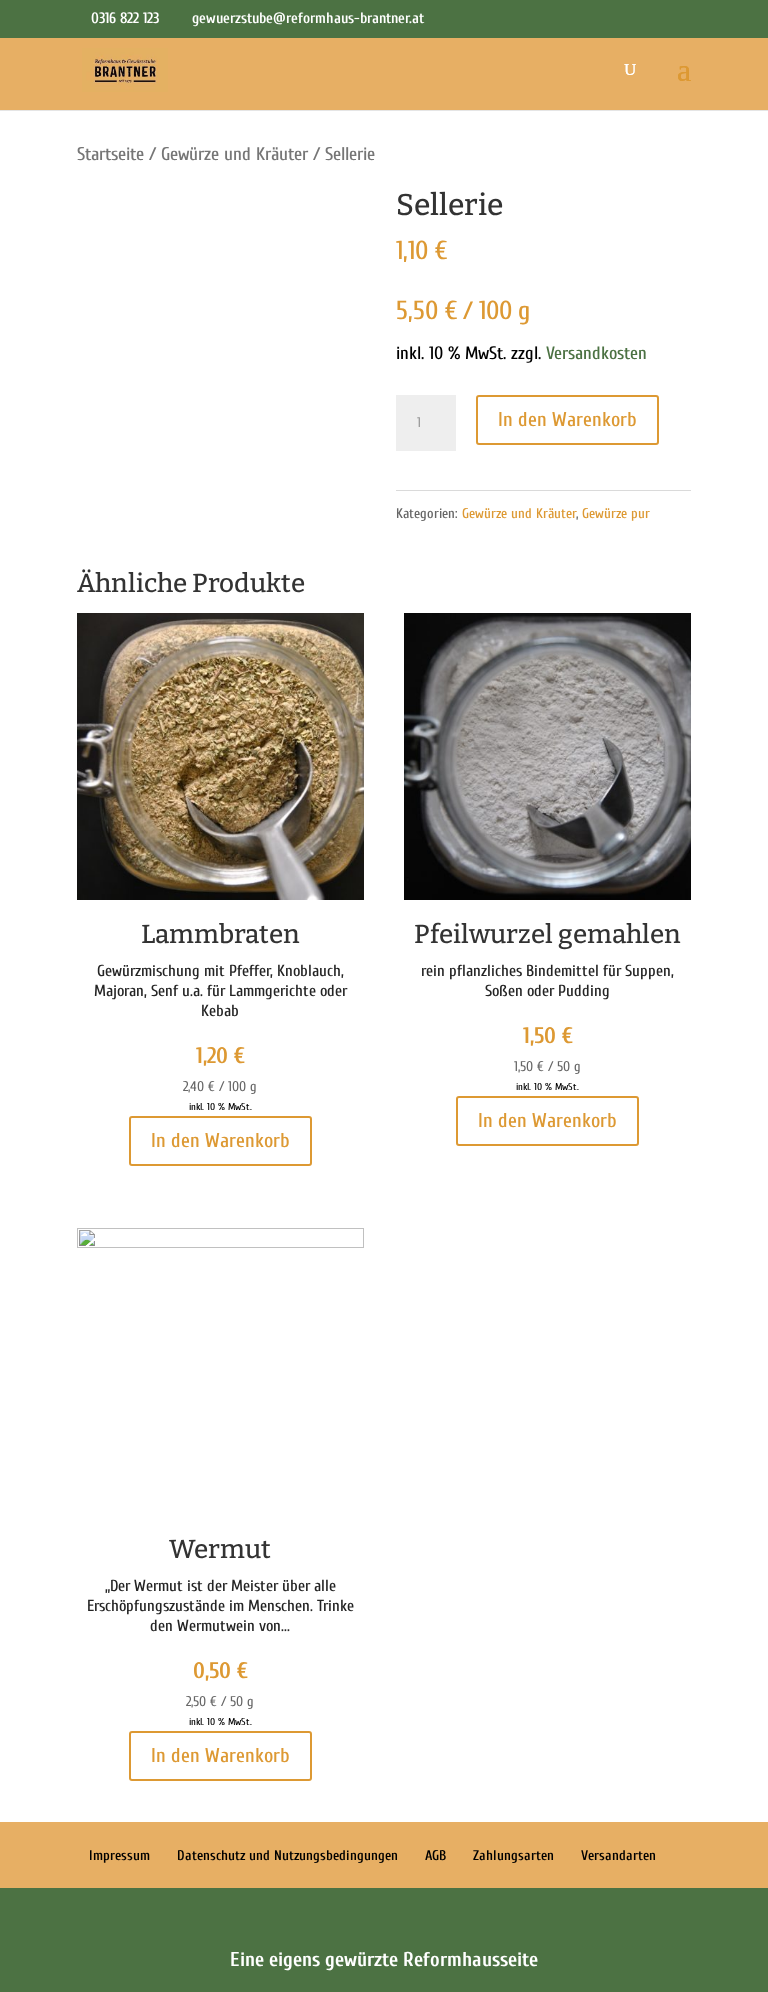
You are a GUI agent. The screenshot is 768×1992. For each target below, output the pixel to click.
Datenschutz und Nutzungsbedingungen (287, 1855)
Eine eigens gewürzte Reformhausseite (384, 1959)
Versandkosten (596, 353)
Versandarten (618, 1855)
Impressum (119, 1855)
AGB (435, 1855)
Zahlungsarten (513, 1855)
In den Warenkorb (567, 419)
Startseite (110, 154)
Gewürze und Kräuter (234, 154)
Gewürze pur (616, 513)
